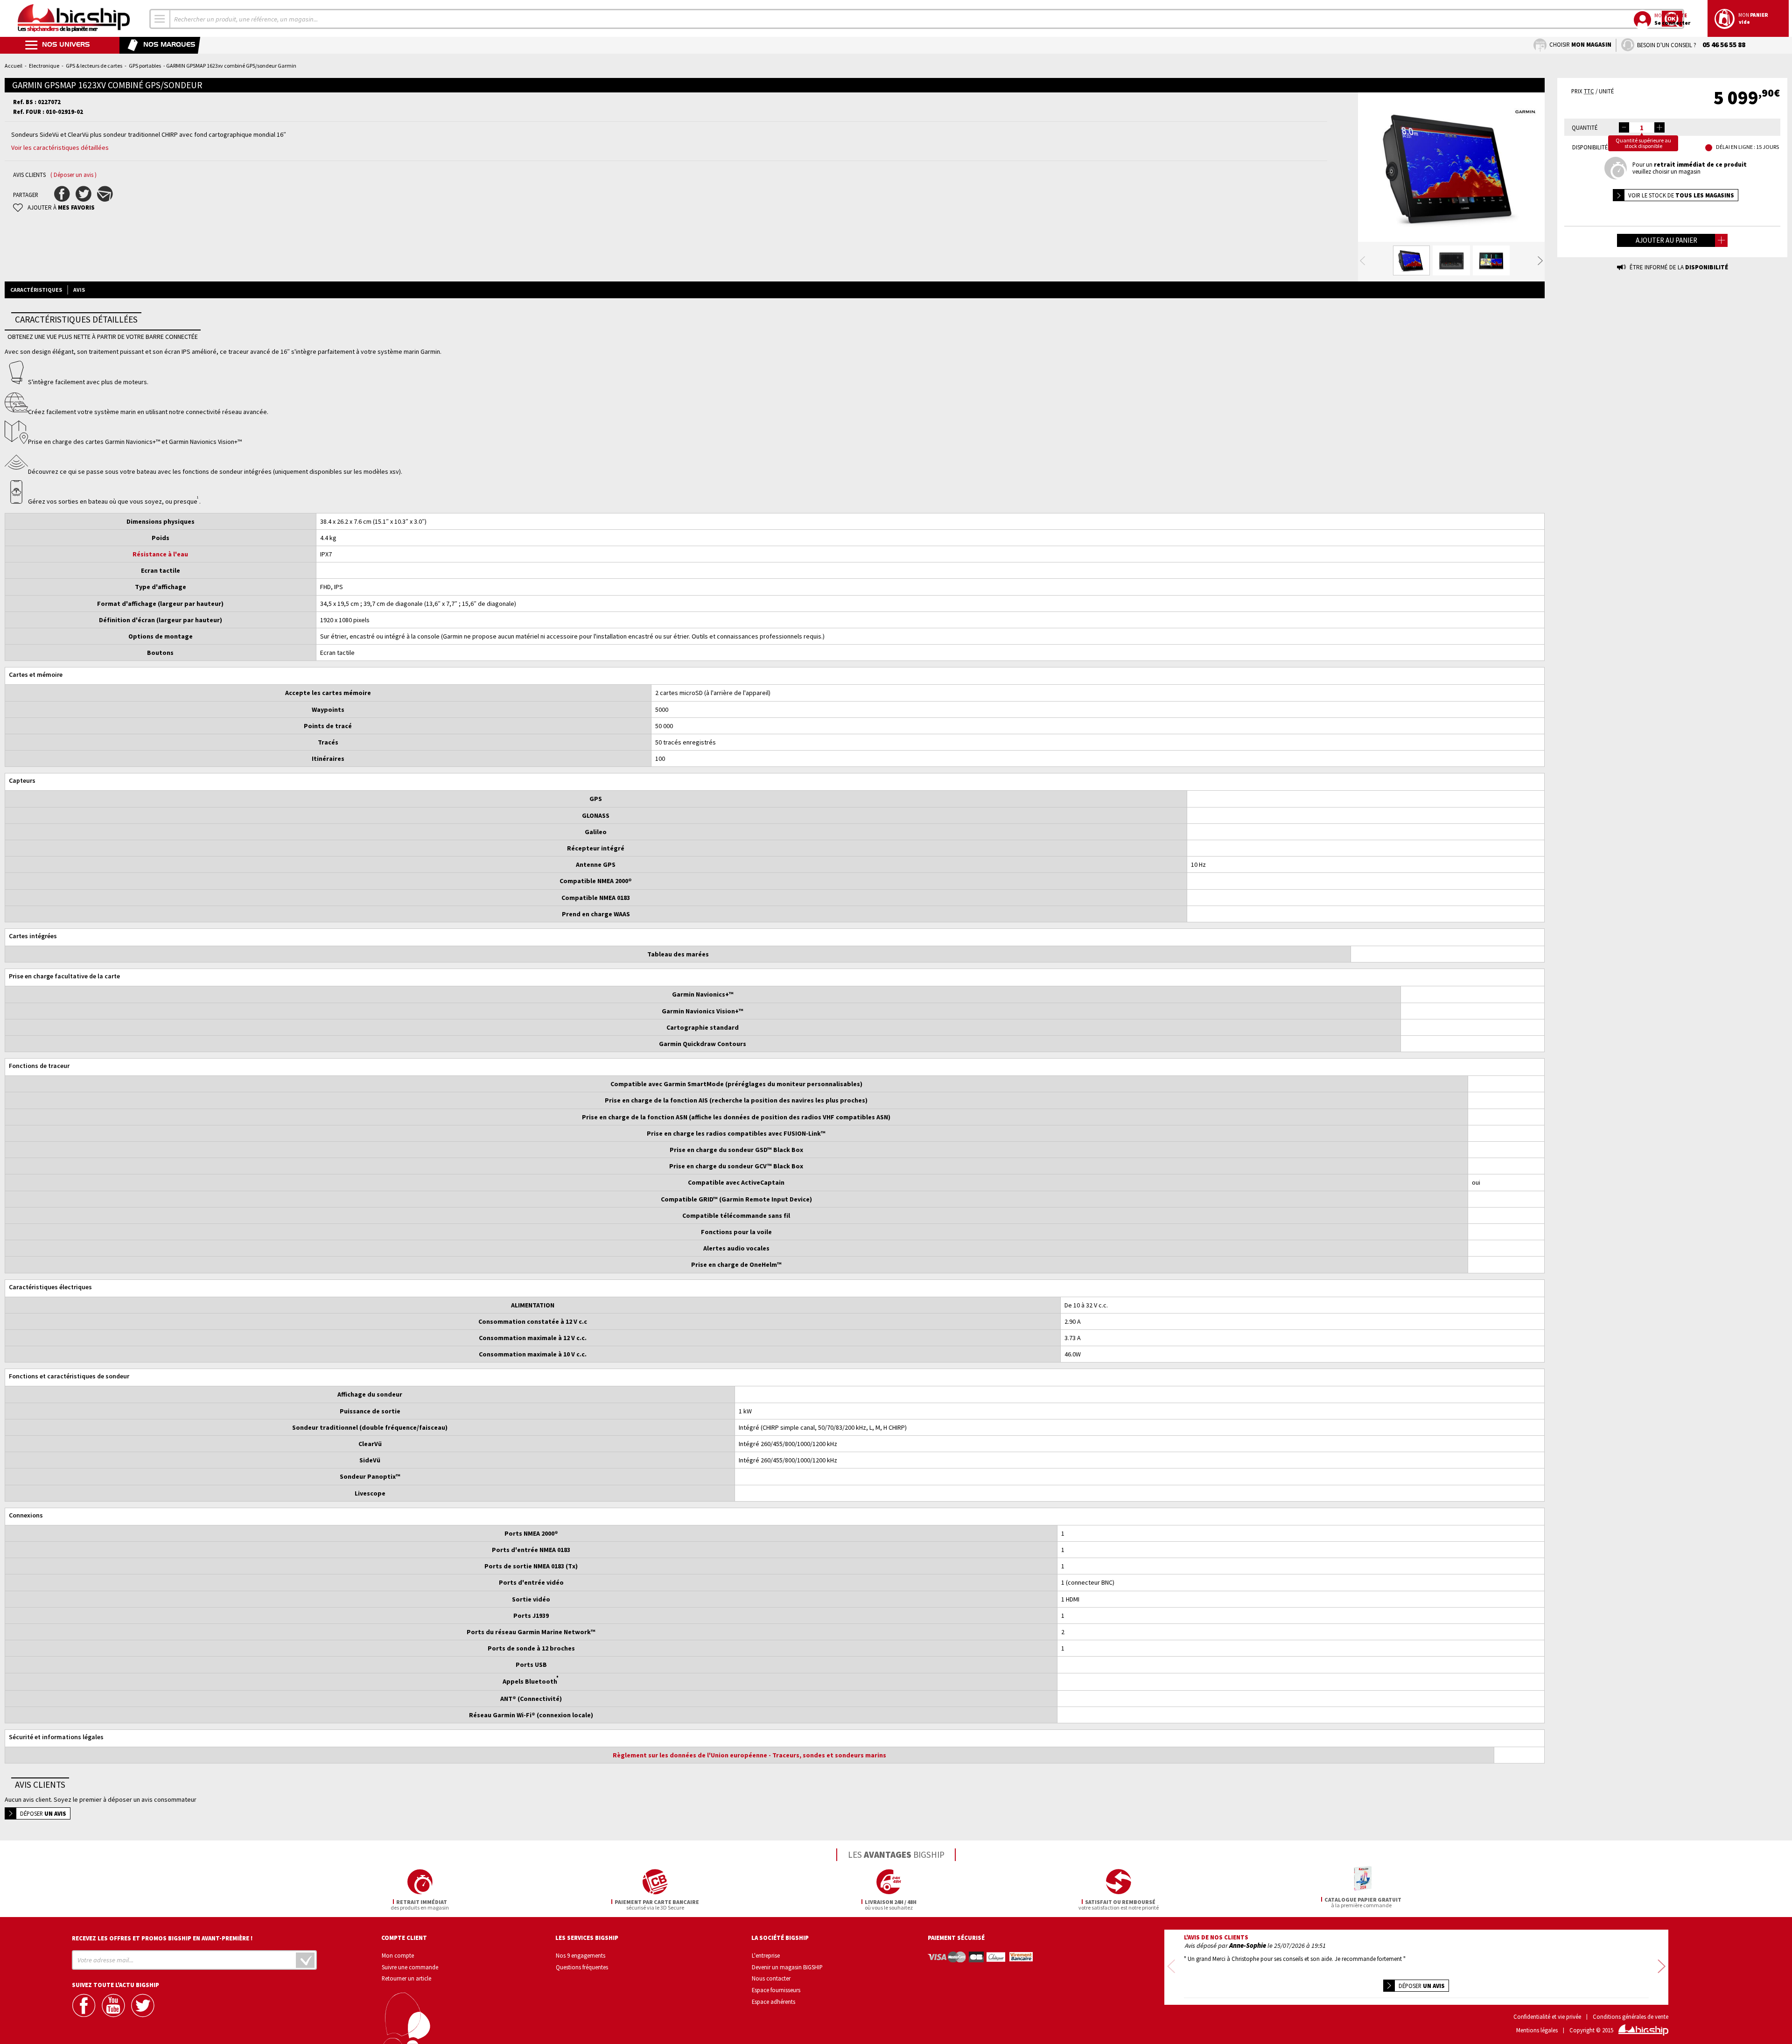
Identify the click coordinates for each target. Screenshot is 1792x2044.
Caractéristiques (36, 290)
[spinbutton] (1642, 127)
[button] (1659, 127)
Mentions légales (1537, 2030)
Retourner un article (406, 1978)
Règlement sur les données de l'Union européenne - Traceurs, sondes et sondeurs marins (749, 1755)
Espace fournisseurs (776, 1990)
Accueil (14, 66)
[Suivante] (1540, 261)
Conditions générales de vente (1631, 2017)
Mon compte (398, 1955)
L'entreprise (766, 1955)
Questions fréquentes (582, 1967)
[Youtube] (114, 2005)
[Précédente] (1362, 261)
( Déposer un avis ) (73, 175)
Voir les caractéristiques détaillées (60, 148)
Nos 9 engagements (581, 1955)
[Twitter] (144, 2005)
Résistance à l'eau (160, 554)
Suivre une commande (410, 1967)
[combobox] (160, 19)
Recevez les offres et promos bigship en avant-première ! (162, 1938)
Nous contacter (771, 1978)
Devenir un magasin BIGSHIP (787, 1967)
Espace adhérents (773, 2002)
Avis (79, 290)
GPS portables (145, 66)
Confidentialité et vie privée (1547, 2017)
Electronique (44, 66)
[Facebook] (85, 2005)
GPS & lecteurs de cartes (94, 66)
